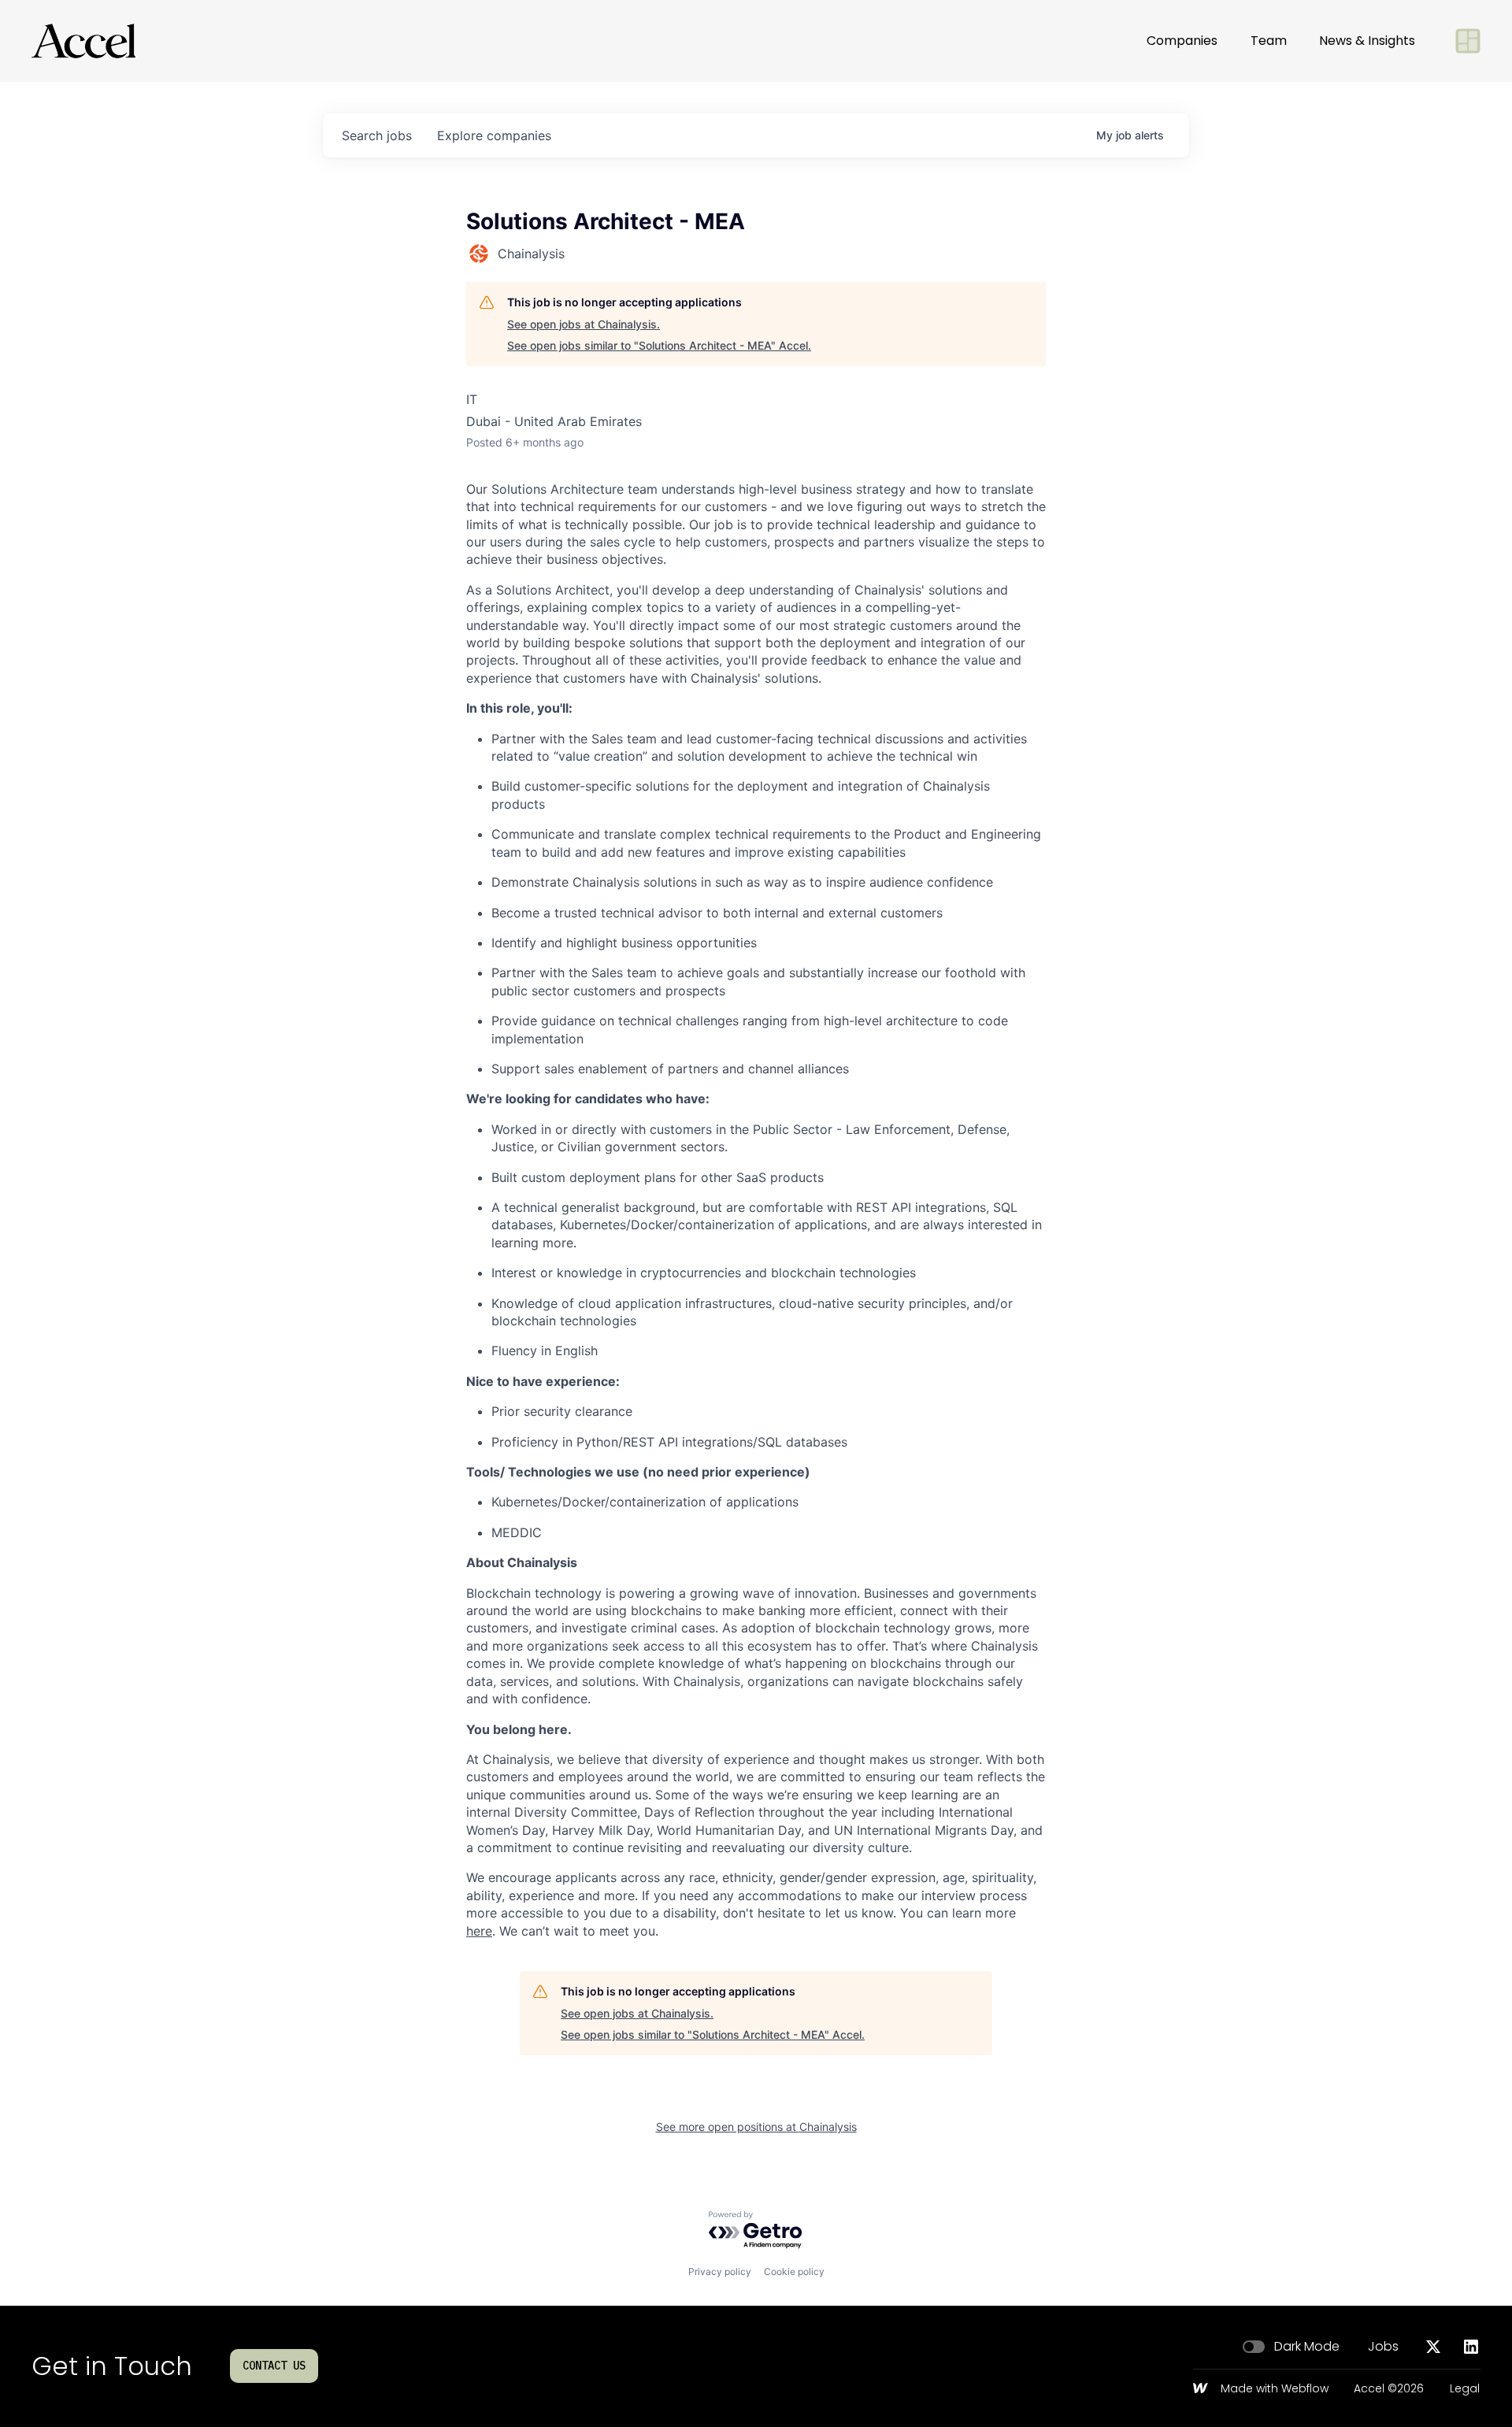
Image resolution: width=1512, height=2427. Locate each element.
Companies (1182, 41)
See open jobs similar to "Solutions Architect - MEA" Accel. (659, 345)
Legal (1465, 2389)
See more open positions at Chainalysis (756, 2127)
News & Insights (1367, 41)
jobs (377, 135)
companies (494, 135)
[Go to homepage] (83, 41)
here (479, 1931)
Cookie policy (794, 2271)
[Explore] (1468, 41)
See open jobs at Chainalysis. (584, 324)
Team (1269, 41)
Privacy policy (720, 2271)
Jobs (1383, 2347)
